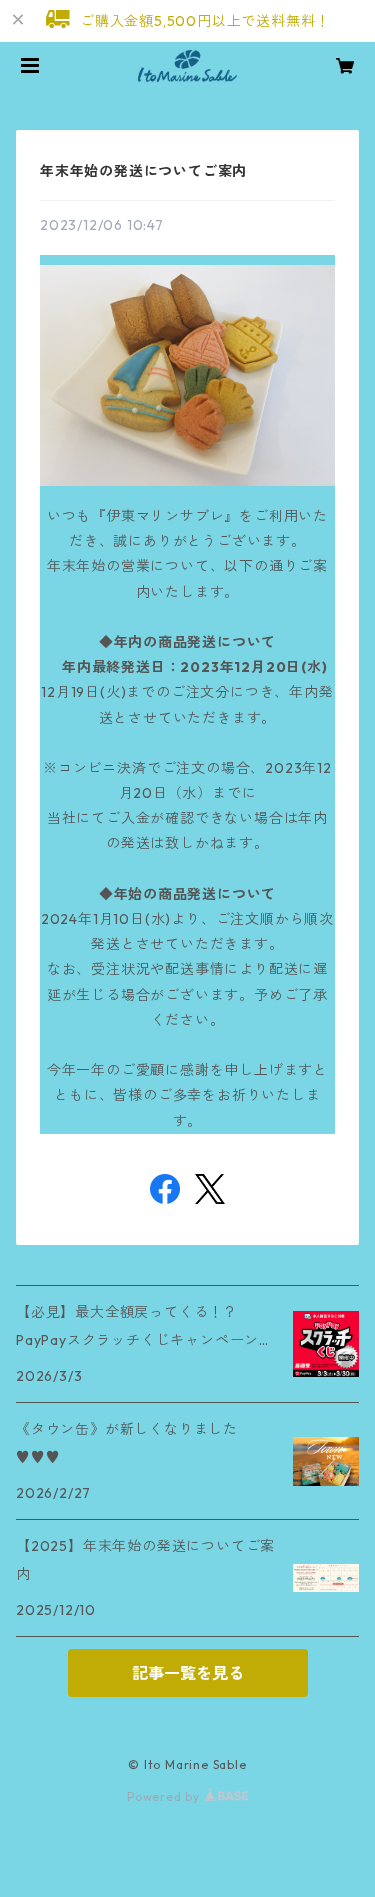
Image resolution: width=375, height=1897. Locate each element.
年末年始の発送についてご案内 (143, 171)
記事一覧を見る (188, 1673)
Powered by (165, 1796)
